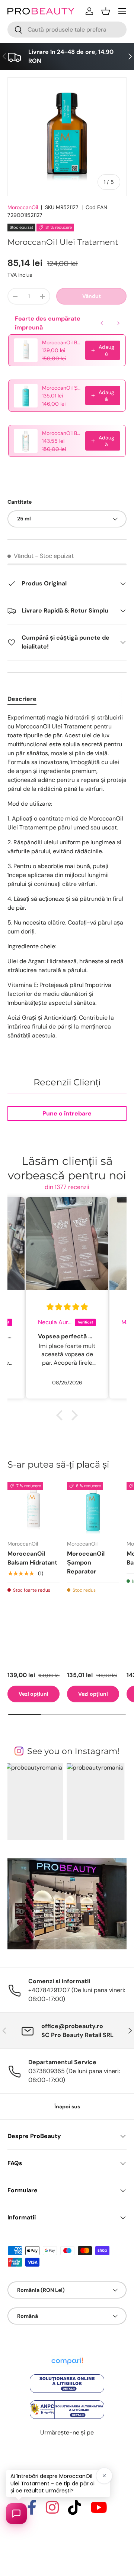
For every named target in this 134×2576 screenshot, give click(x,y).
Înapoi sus (67, 2106)
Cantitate (20, 502)
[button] (106, 11)
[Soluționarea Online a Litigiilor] (67, 2375)
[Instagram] (52, 2511)
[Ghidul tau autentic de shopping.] (67, 2356)
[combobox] (67, 30)
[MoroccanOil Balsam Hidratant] (33, 1508)
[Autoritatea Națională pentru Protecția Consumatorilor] (67, 2401)
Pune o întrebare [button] (67, 1113)
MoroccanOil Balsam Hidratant (61, 342)
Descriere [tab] (22, 699)
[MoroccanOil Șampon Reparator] (93, 1508)
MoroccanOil (23, 207)
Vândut (92, 296)
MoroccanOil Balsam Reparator (61, 433)
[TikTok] (75, 2511)
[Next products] (118, 323)
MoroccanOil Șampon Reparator (61, 388)
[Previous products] (102, 323)
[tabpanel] (67, 877)
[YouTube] (99, 2511)
